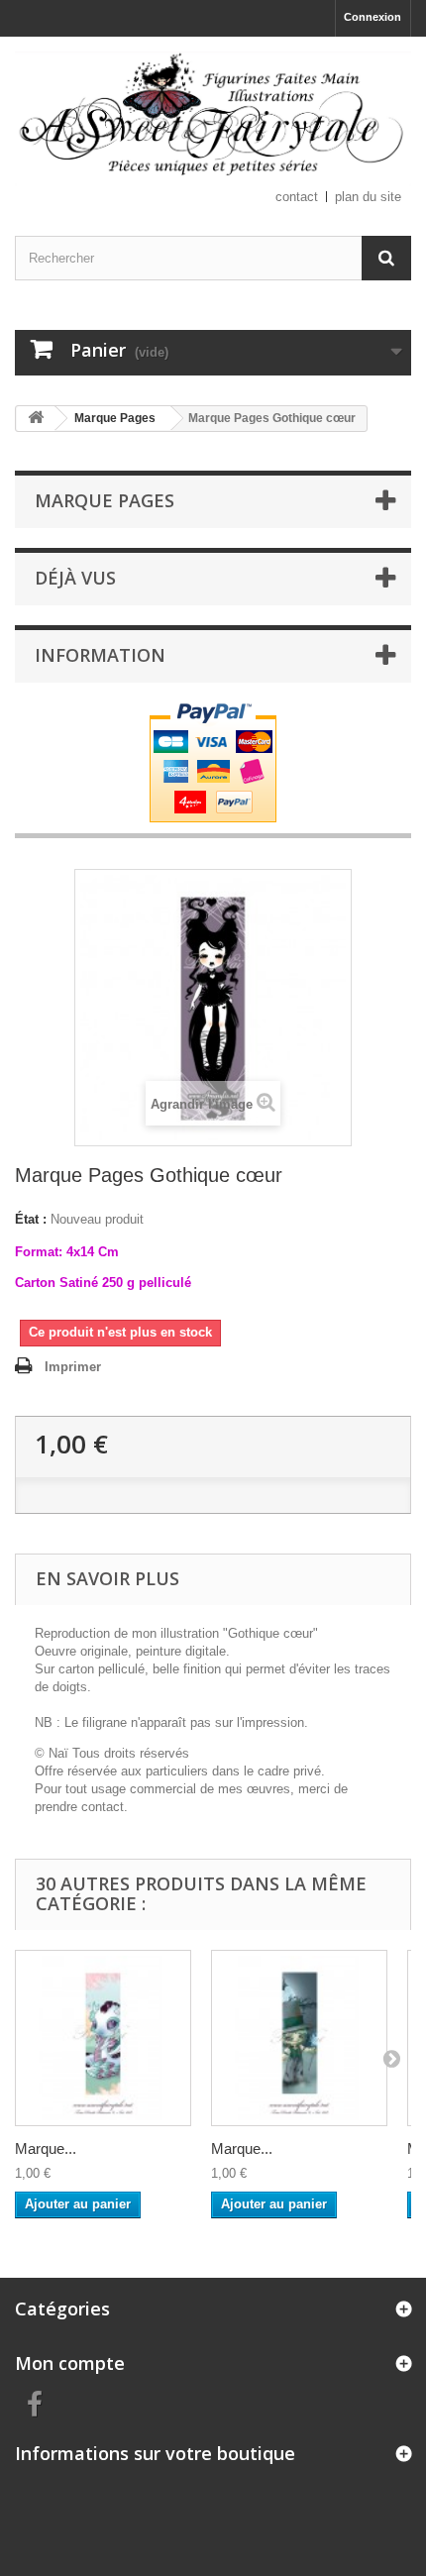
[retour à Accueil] (36, 419)
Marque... (46, 2148)
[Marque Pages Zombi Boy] (299, 2038)
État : (31, 1219)
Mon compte (70, 2363)
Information (100, 655)
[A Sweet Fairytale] (213, 119)
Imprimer (73, 1367)
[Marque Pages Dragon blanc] (103, 2038)
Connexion (373, 17)
